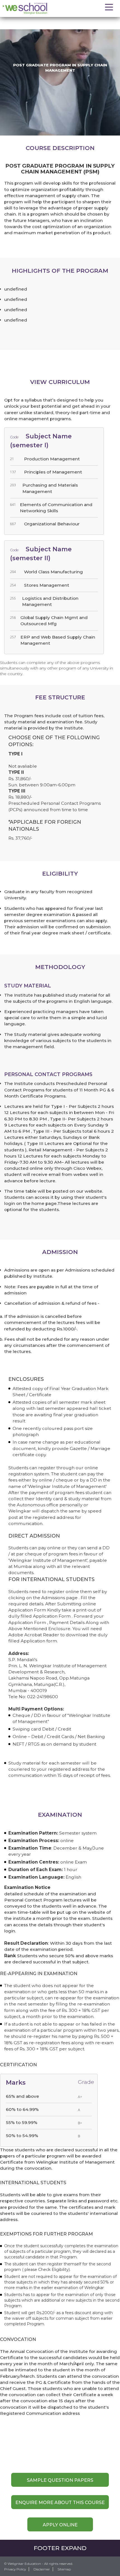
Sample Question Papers (60, 2480)
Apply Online (60, 2525)
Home (9, 20)
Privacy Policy (15, 2569)
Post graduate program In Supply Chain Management (54, 25)
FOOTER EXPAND (60, 2548)
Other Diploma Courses (65, 20)
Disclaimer (42, 2569)
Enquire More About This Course (60, 2502)
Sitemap (64, 2569)
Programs (30, 20)
